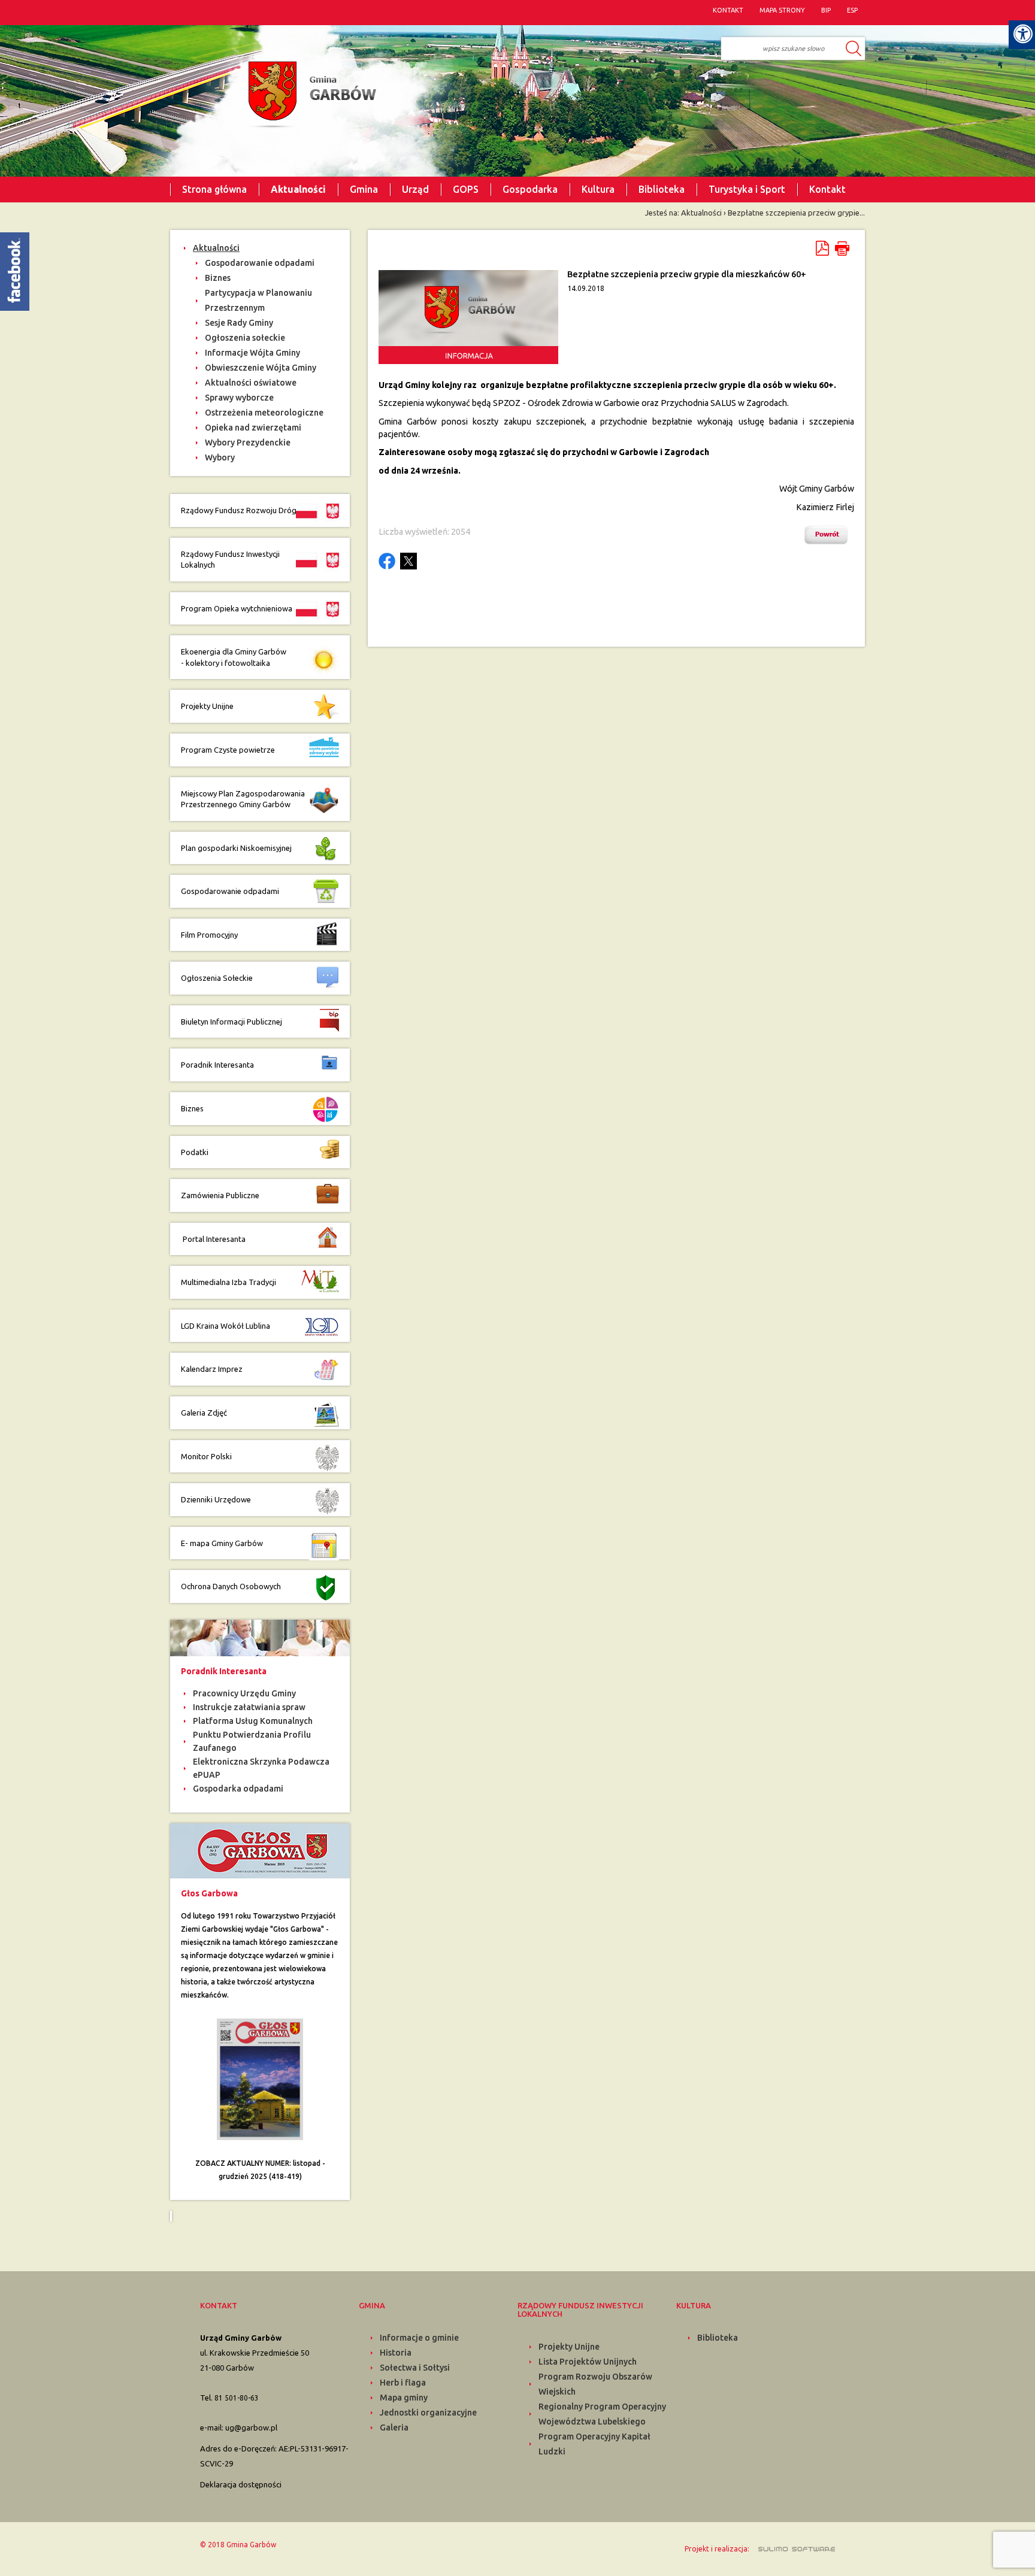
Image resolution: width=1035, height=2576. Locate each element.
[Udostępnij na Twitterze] (408, 561)
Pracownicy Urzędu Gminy (244, 1693)
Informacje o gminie (419, 2338)
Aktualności (298, 189)
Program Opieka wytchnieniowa (237, 608)
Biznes (218, 278)
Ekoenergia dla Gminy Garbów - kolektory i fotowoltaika (234, 657)
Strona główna (214, 189)
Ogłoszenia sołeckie (245, 338)
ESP (852, 10)
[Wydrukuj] (842, 248)
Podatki (195, 1152)
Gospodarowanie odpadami (260, 263)
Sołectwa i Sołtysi (415, 2368)
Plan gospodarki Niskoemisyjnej (236, 848)
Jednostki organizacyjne (428, 2413)
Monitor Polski (206, 1456)
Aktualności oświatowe (251, 383)
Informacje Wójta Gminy (252, 353)
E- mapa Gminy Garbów (222, 1543)
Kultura (598, 189)
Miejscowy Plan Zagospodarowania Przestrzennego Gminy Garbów (243, 799)
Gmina (364, 189)
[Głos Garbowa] (260, 1850)
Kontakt (827, 189)
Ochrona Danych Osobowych (231, 1586)
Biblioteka (662, 189)
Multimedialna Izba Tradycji (229, 1282)
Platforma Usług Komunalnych (253, 1721)
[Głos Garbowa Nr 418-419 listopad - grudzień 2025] (260, 2078)
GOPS (466, 189)
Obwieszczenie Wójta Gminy (261, 368)
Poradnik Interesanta (218, 1065)
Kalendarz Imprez (212, 1369)
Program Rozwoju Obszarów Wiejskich (595, 2384)
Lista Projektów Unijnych (588, 2362)
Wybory (220, 457)
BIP (826, 10)
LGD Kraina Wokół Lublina (226, 1326)
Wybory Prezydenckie (248, 443)
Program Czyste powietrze (228, 750)
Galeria (394, 2427)
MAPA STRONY (782, 10)
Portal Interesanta (213, 1239)
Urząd (415, 189)
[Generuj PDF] (823, 248)
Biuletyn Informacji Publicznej (231, 1022)
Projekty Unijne (207, 706)
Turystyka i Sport (747, 189)
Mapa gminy (404, 2398)
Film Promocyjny (209, 935)
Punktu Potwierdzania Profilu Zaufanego (252, 1741)
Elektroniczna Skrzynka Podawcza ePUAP (261, 1768)
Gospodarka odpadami (238, 1789)
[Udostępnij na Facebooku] (387, 561)
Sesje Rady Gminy (239, 323)
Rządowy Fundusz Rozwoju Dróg (239, 510)
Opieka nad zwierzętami (253, 428)
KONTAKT (728, 10)
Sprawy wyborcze (239, 398)
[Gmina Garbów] (309, 95)
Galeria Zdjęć (204, 1413)
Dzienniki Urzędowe (216, 1499)
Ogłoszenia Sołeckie (217, 978)
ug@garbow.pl (251, 2427)
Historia (396, 2353)
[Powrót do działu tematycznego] (829, 535)
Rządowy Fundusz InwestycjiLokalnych (230, 560)
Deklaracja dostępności (241, 2484)
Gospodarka (530, 189)
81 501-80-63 (237, 2398)
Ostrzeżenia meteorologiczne (264, 413)
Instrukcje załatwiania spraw (249, 1707)
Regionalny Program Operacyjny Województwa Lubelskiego (602, 2414)
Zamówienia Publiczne (220, 1195)
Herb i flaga (403, 2383)
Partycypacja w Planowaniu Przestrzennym (258, 300)
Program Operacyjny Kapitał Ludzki (594, 2444)
